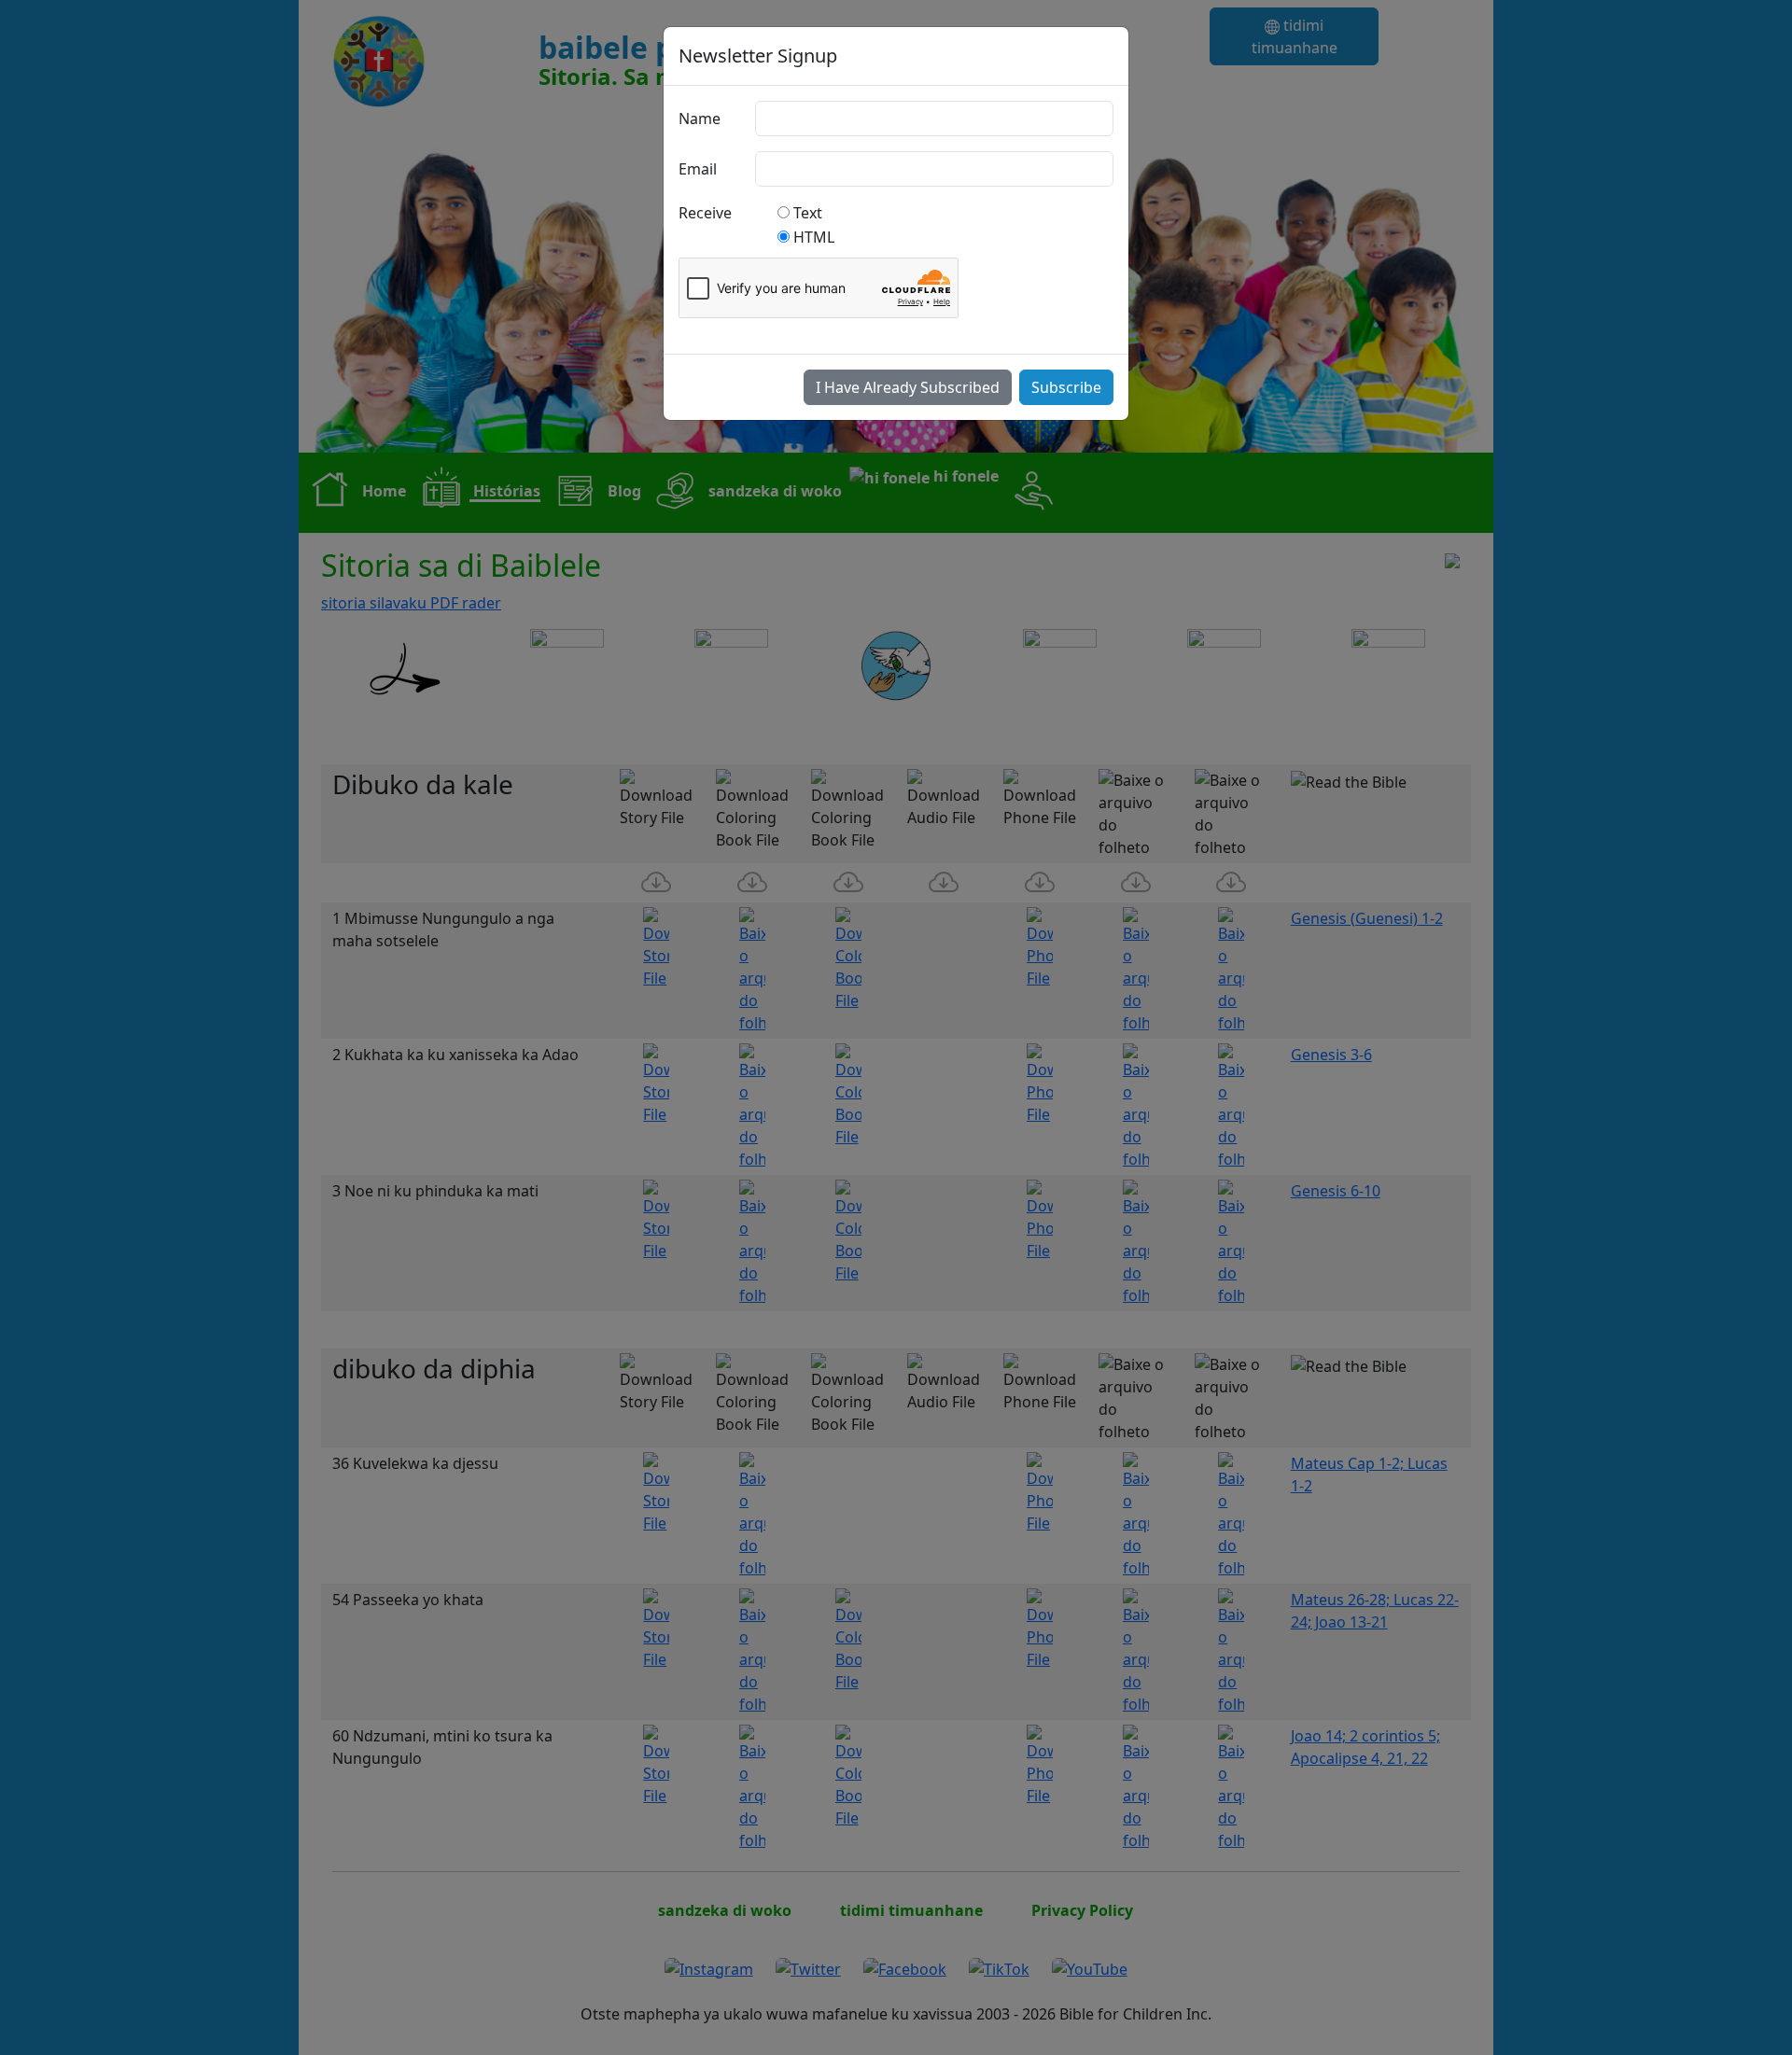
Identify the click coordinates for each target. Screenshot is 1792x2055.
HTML (814, 237)
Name (700, 119)
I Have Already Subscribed (908, 387)
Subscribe (1066, 387)
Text (808, 213)
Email (698, 169)
